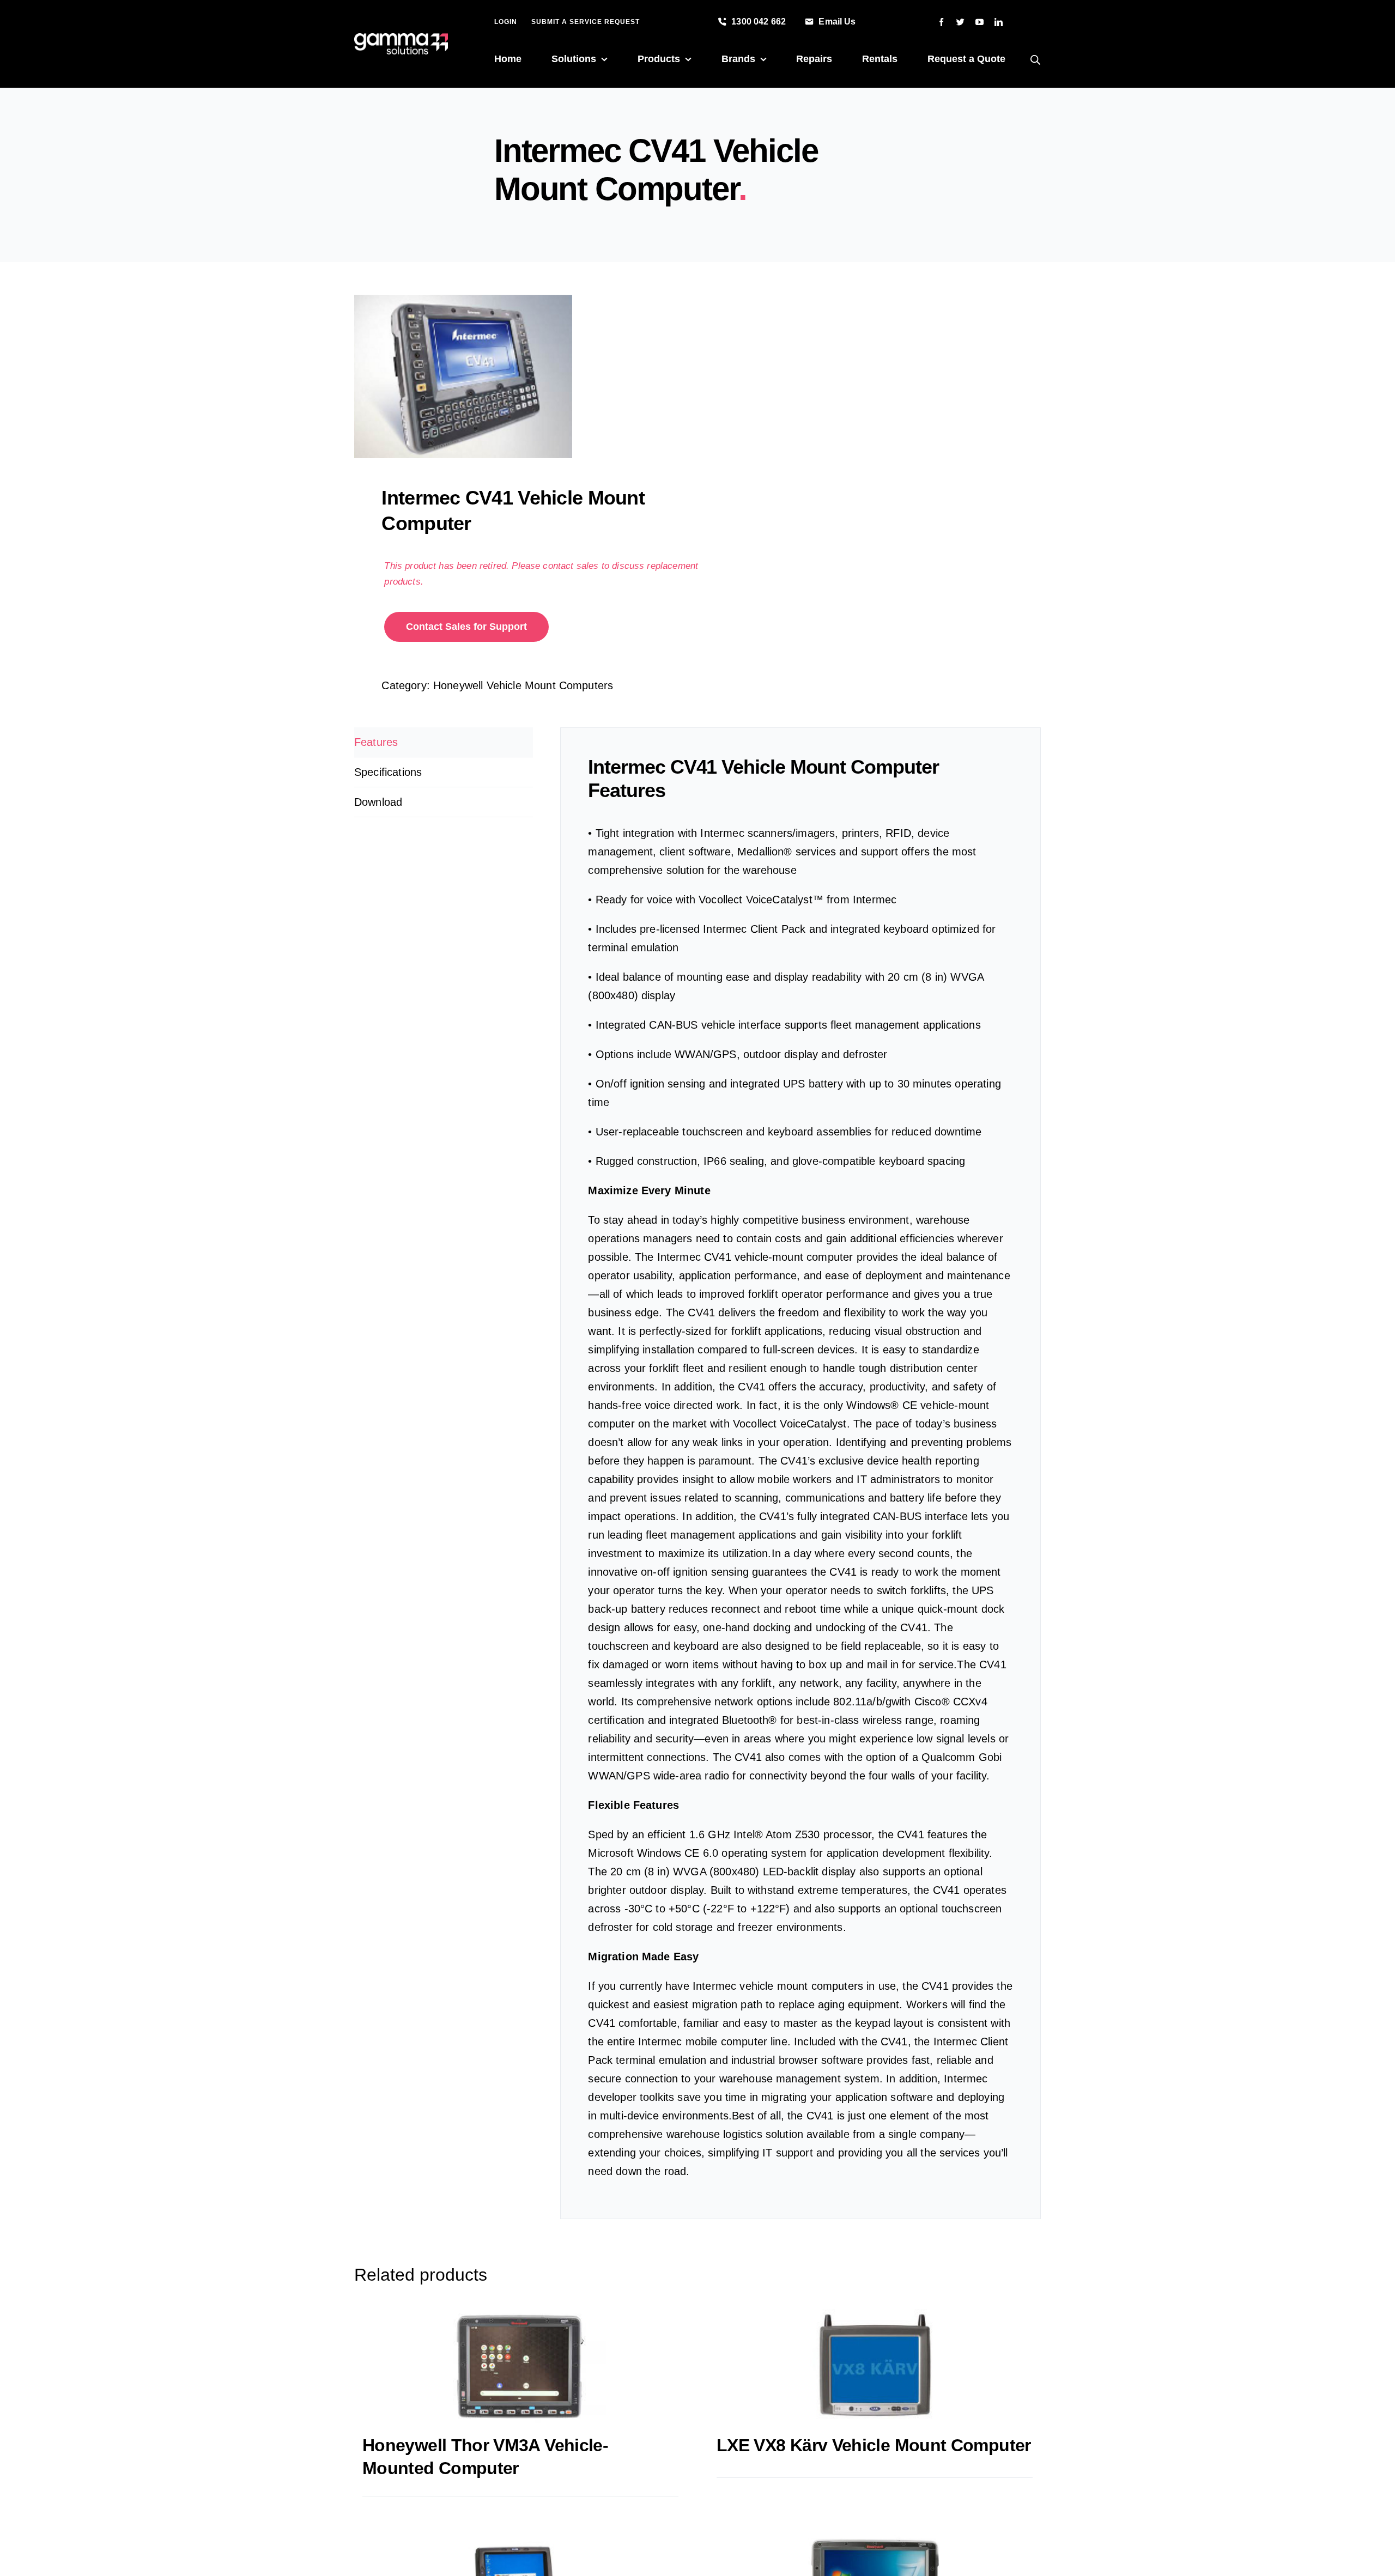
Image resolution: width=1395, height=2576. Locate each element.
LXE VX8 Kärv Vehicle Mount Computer (874, 2445)
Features (376, 742)
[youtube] (979, 22)
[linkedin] (999, 22)
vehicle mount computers (801, 1986)
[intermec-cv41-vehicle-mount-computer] (519, 376)
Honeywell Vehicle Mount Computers (523, 685)
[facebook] (941, 22)
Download (378, 802)
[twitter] (960, 22)
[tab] (444, 742)
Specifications (388, 772)
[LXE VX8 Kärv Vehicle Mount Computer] (875, 2366)
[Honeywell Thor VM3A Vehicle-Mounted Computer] (520, 2366)
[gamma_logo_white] (401, 39)
